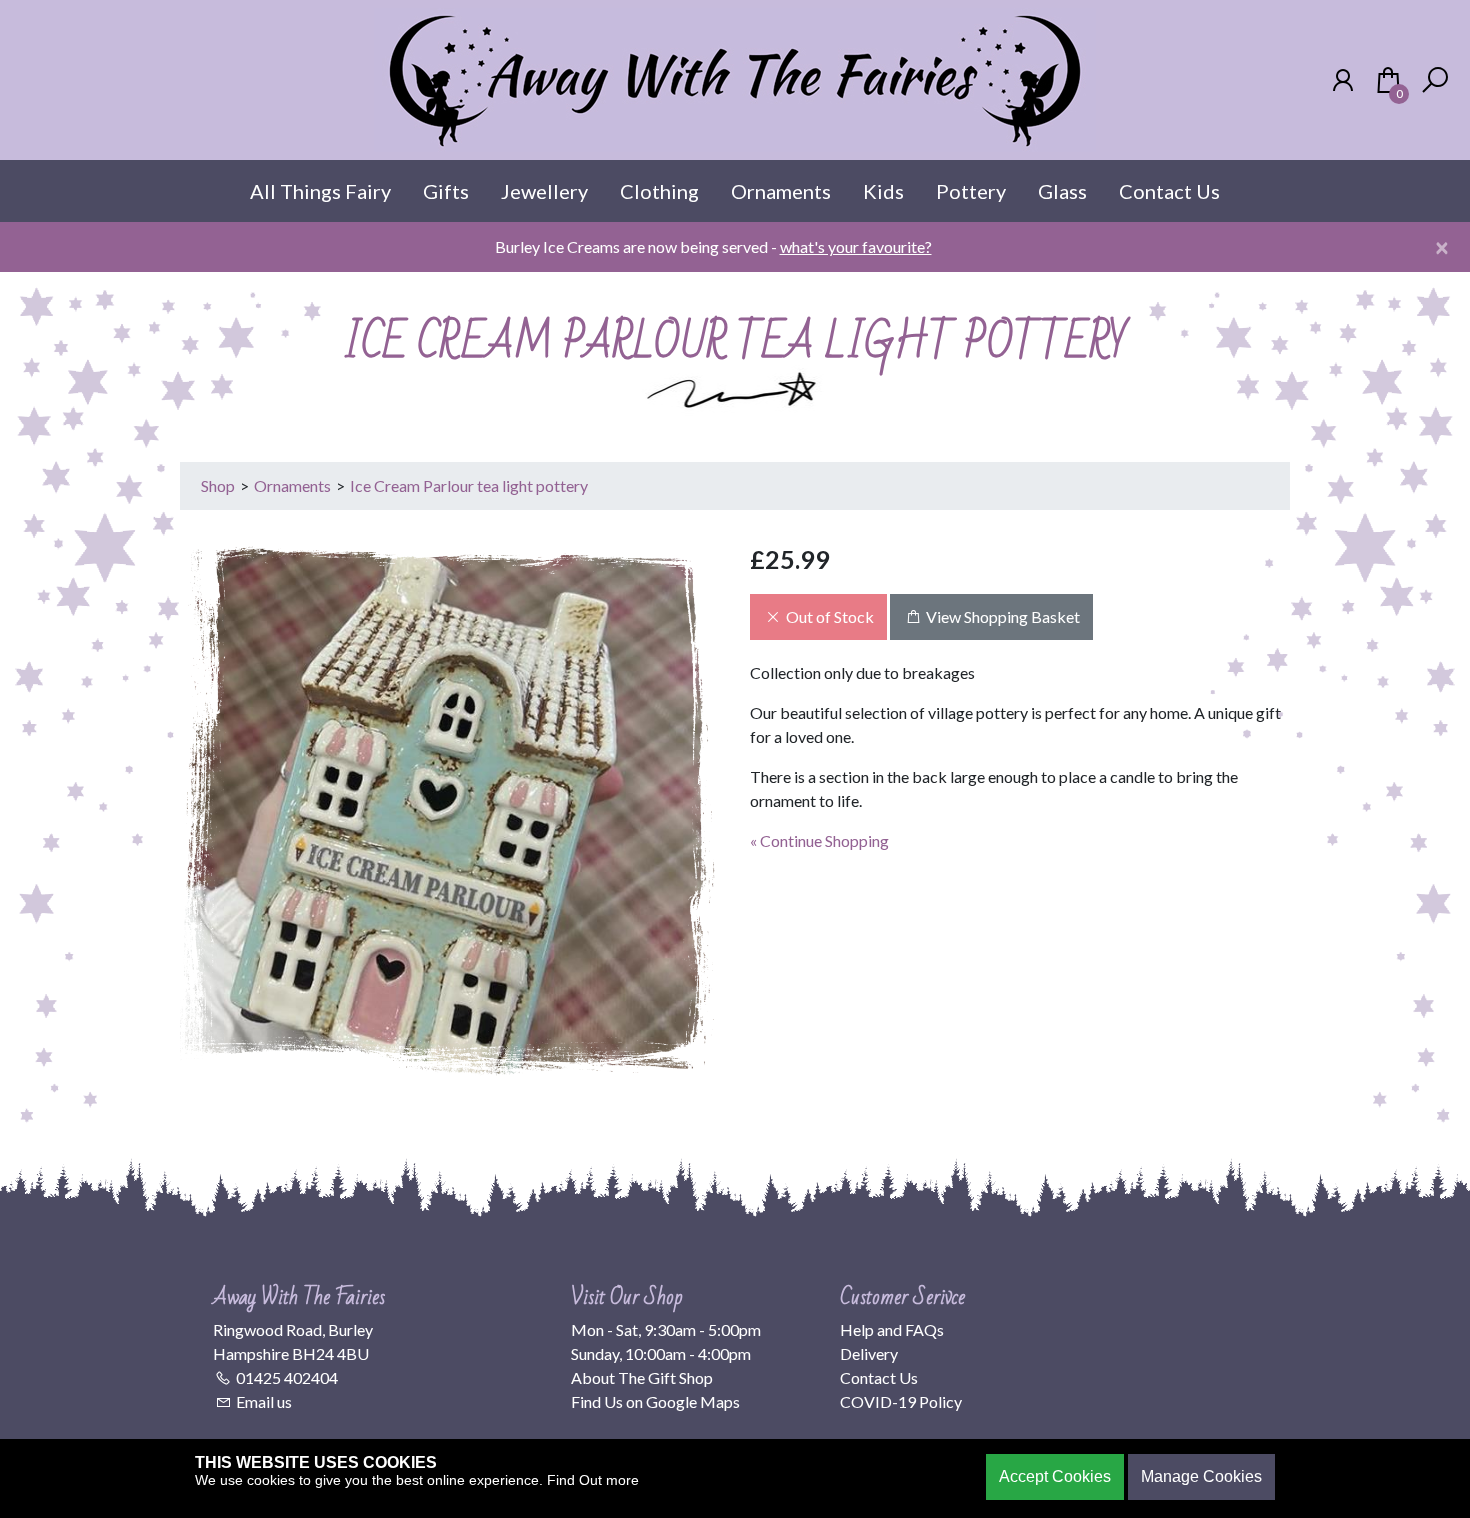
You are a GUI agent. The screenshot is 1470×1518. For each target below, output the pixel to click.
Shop (218, 485)
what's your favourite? (856, 246)
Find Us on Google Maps (655, 1401)
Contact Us (1169, 191)
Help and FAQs (892, 1329)
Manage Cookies (1201, 1476)
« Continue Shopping (819, 840)
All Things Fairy (320, 191)
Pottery (971, 191)
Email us (264, 1401)
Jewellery (544, 191)
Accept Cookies (1055, 1476)
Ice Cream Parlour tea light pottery (469, 485)
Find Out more (593, 1480)
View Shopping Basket (1001, 616)
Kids (883, 191)
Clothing (659, 191)
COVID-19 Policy (901, 1401)
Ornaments (781, 191)
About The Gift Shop (642, 1377)
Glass (1062, 191)
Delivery (869, 1353)
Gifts (446, 191)
